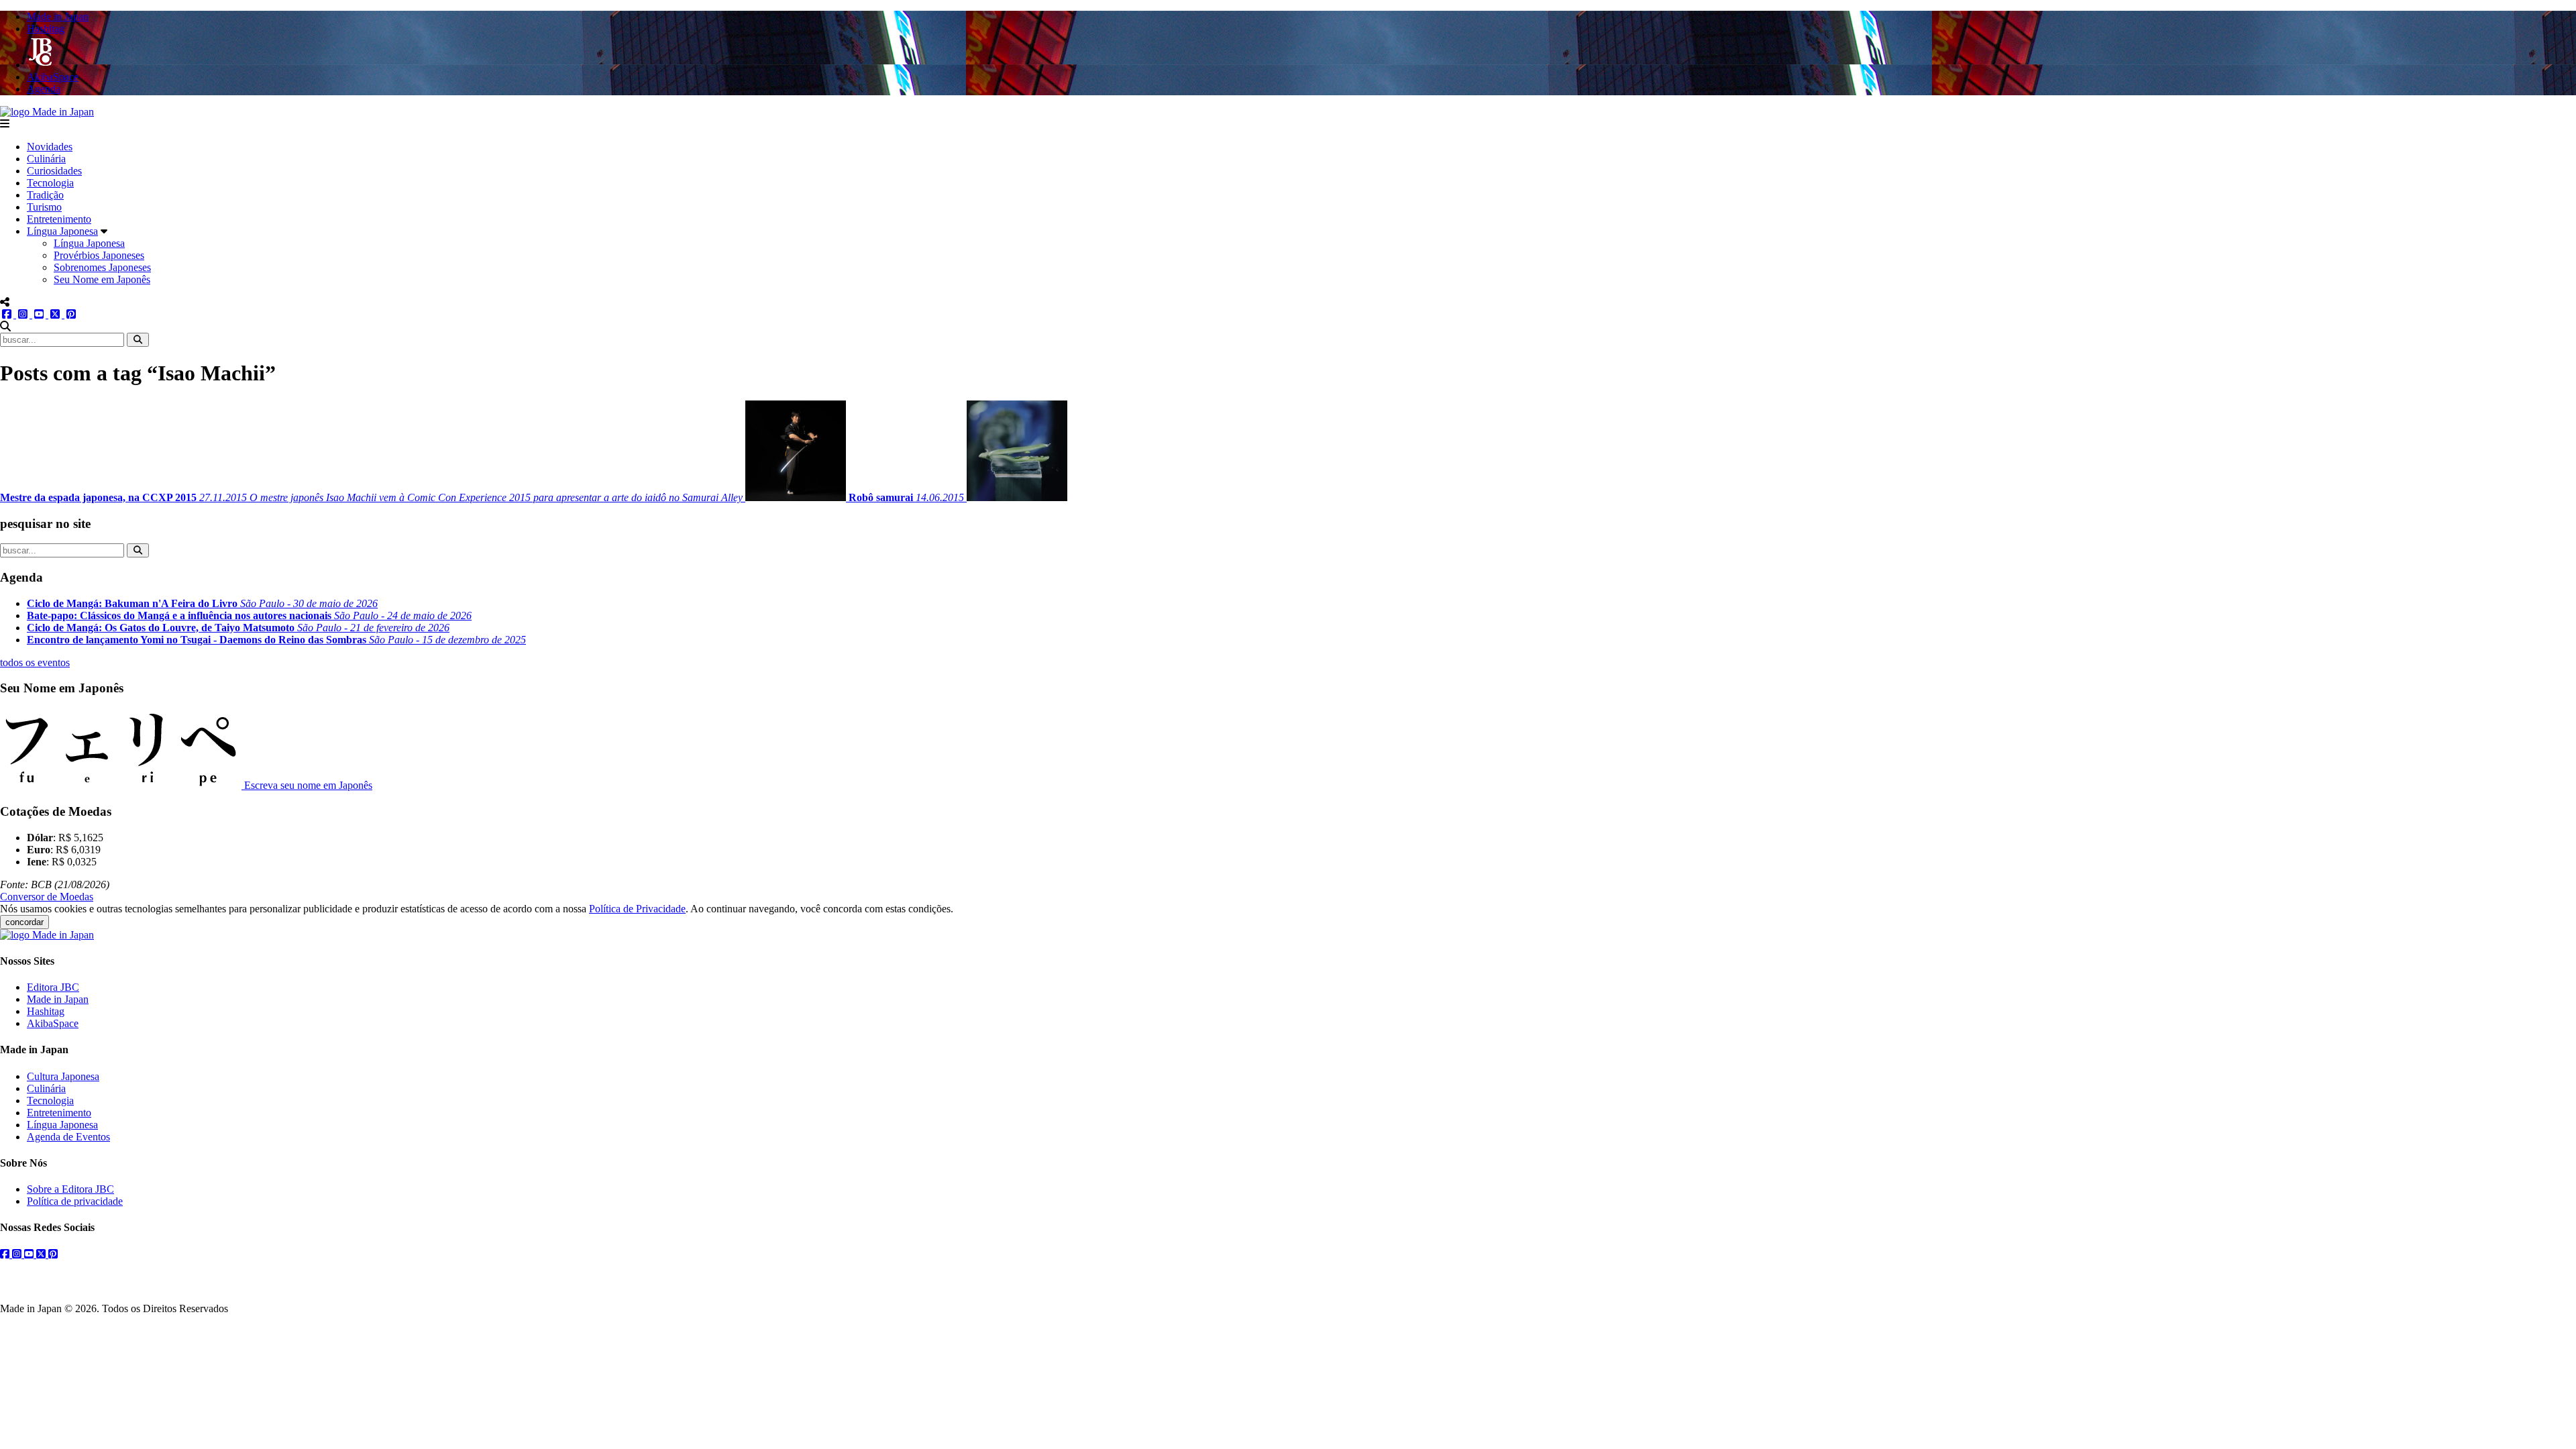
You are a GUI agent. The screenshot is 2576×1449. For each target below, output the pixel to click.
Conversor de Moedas (47, 897)
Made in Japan (58, 999)
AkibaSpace (53, 1023)
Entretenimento (59, 219)
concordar (24, 922)
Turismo (44, 207)
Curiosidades (54, 171)
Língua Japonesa (62, 231)
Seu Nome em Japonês (102, 279)
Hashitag (46, 1011)
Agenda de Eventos (68, 1137)
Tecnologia (50, 183)
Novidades (50, 147)
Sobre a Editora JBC (70, 1189)
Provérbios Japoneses (99, 255)
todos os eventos (35, 662)
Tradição (45, 195)
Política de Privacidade (637, 909)
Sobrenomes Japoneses (102, 267)
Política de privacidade (75, 1201)
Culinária (46, 159)
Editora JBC (53, 987)
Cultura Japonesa (63, 1076)
